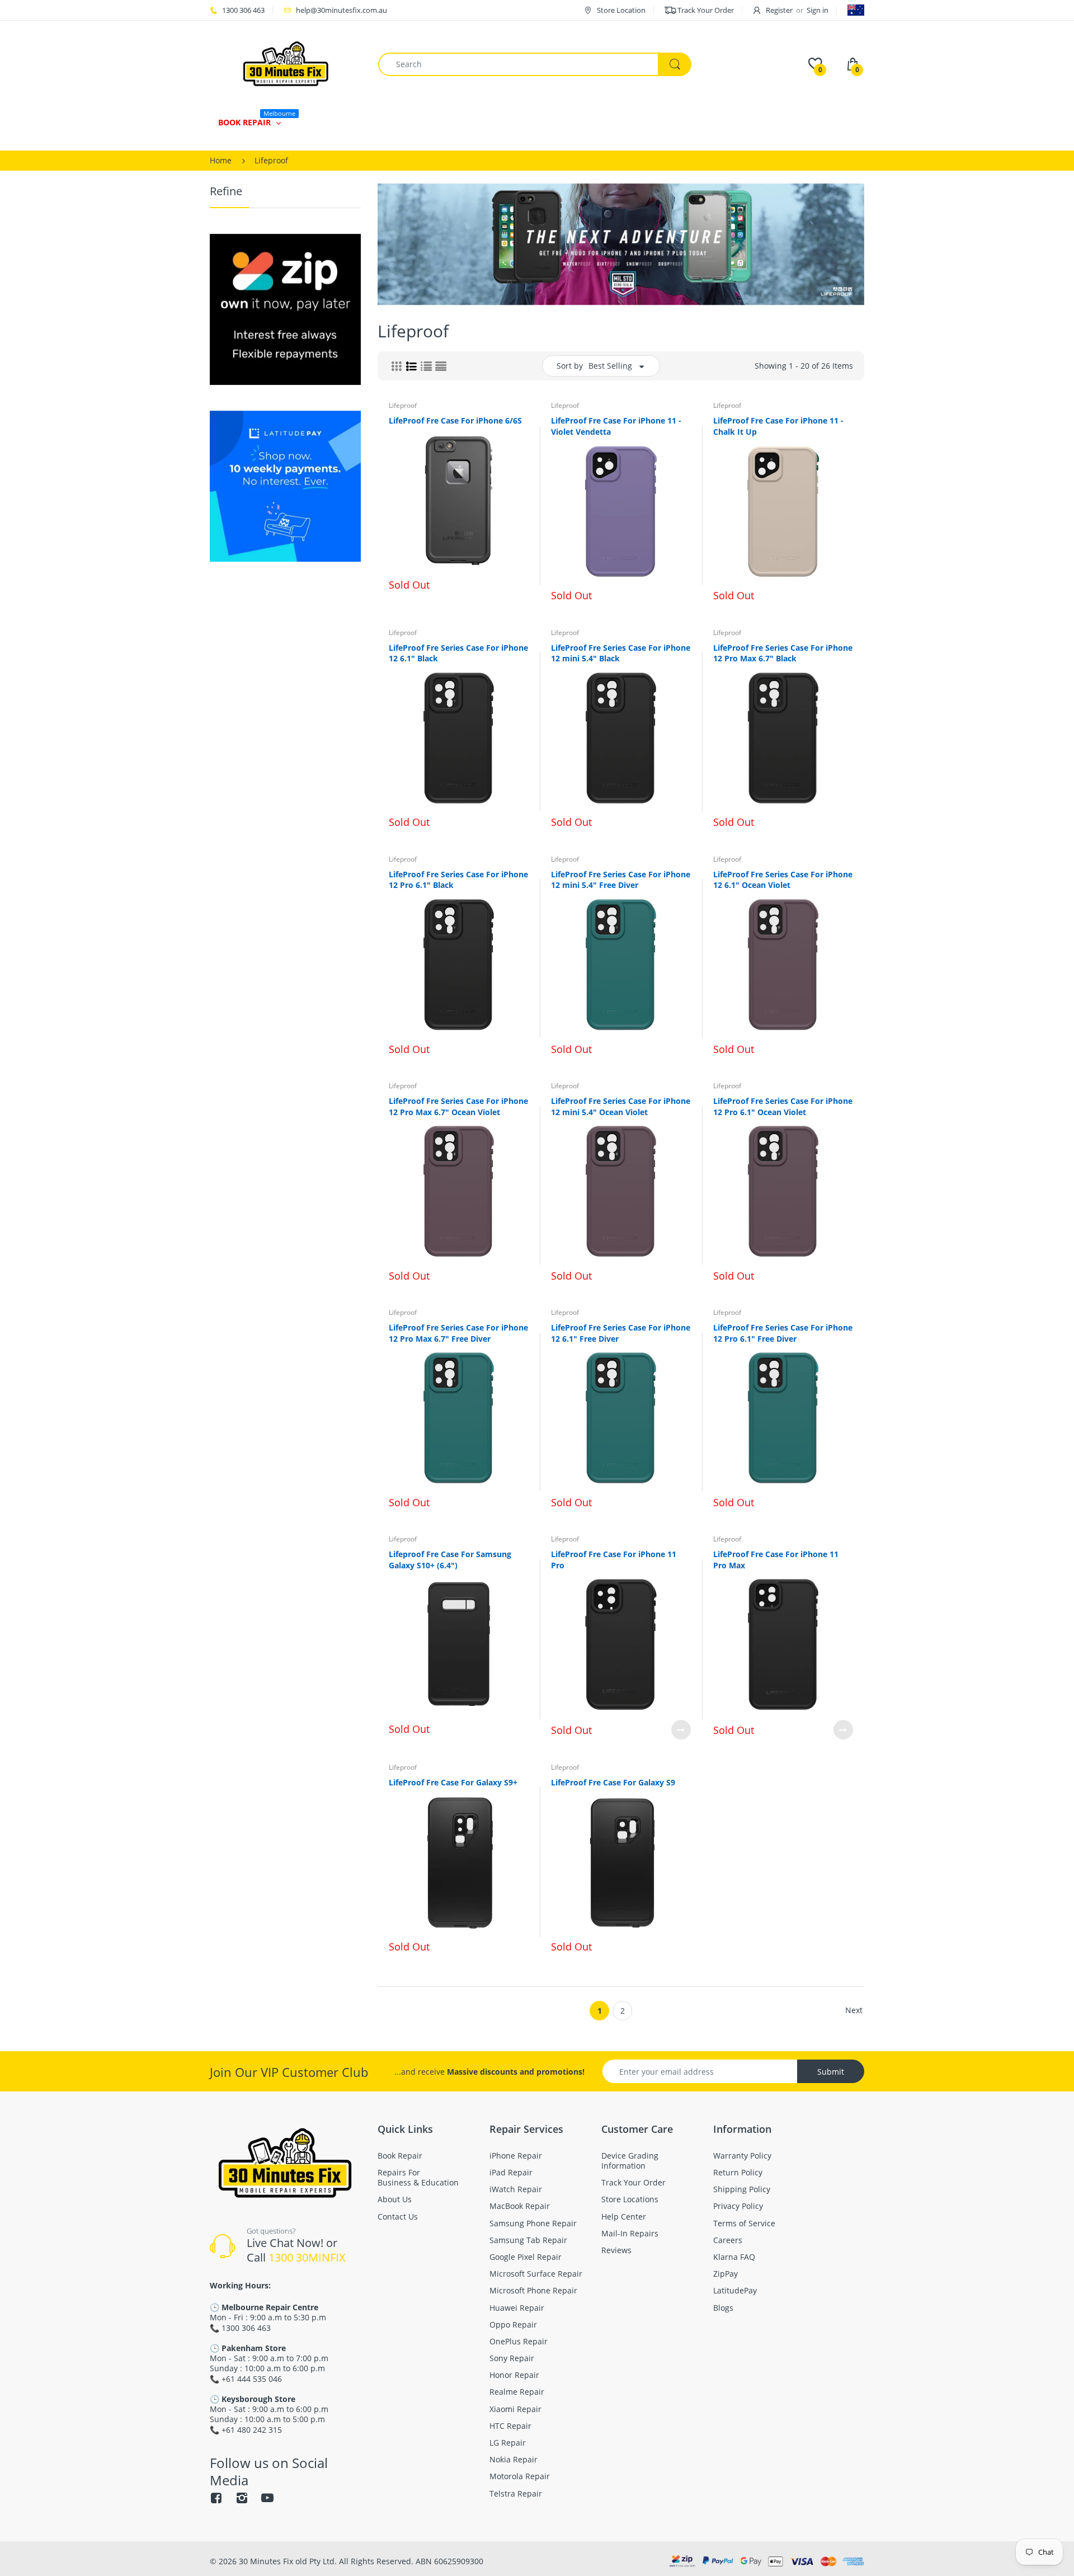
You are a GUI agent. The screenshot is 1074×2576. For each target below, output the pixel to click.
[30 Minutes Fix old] (286, 64)
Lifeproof (403, 405)
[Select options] (681, 1730)
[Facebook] (216, 2498)
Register (779, 10)
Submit (831, 2072)
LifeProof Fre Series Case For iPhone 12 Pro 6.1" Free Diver (783, 1333)
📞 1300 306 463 (240, 2328)
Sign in (818, 10)
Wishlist (816, 1768)
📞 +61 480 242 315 (246, 2430)
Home (221, 160)
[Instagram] (242, 2498)
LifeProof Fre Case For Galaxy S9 (613, 1782)
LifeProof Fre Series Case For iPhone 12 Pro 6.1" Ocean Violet (783, 1106)
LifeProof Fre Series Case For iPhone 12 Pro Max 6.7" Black (783, 653)
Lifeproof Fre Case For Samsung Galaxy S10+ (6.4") (450, 1560)
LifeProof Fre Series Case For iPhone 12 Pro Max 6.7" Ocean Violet (458, 1106)
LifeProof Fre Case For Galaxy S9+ (453, 1782)
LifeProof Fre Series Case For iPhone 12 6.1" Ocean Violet (783, 880)
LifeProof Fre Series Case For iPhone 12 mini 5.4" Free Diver (621, 880)
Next (854, 2010)
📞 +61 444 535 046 (246, 2379)
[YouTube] (267, 2498)
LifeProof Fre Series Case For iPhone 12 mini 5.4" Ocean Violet (621, 1106)
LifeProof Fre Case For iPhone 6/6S (455, 420)
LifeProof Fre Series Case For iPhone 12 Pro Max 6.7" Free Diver (458, 1333)
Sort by (570, 366)
